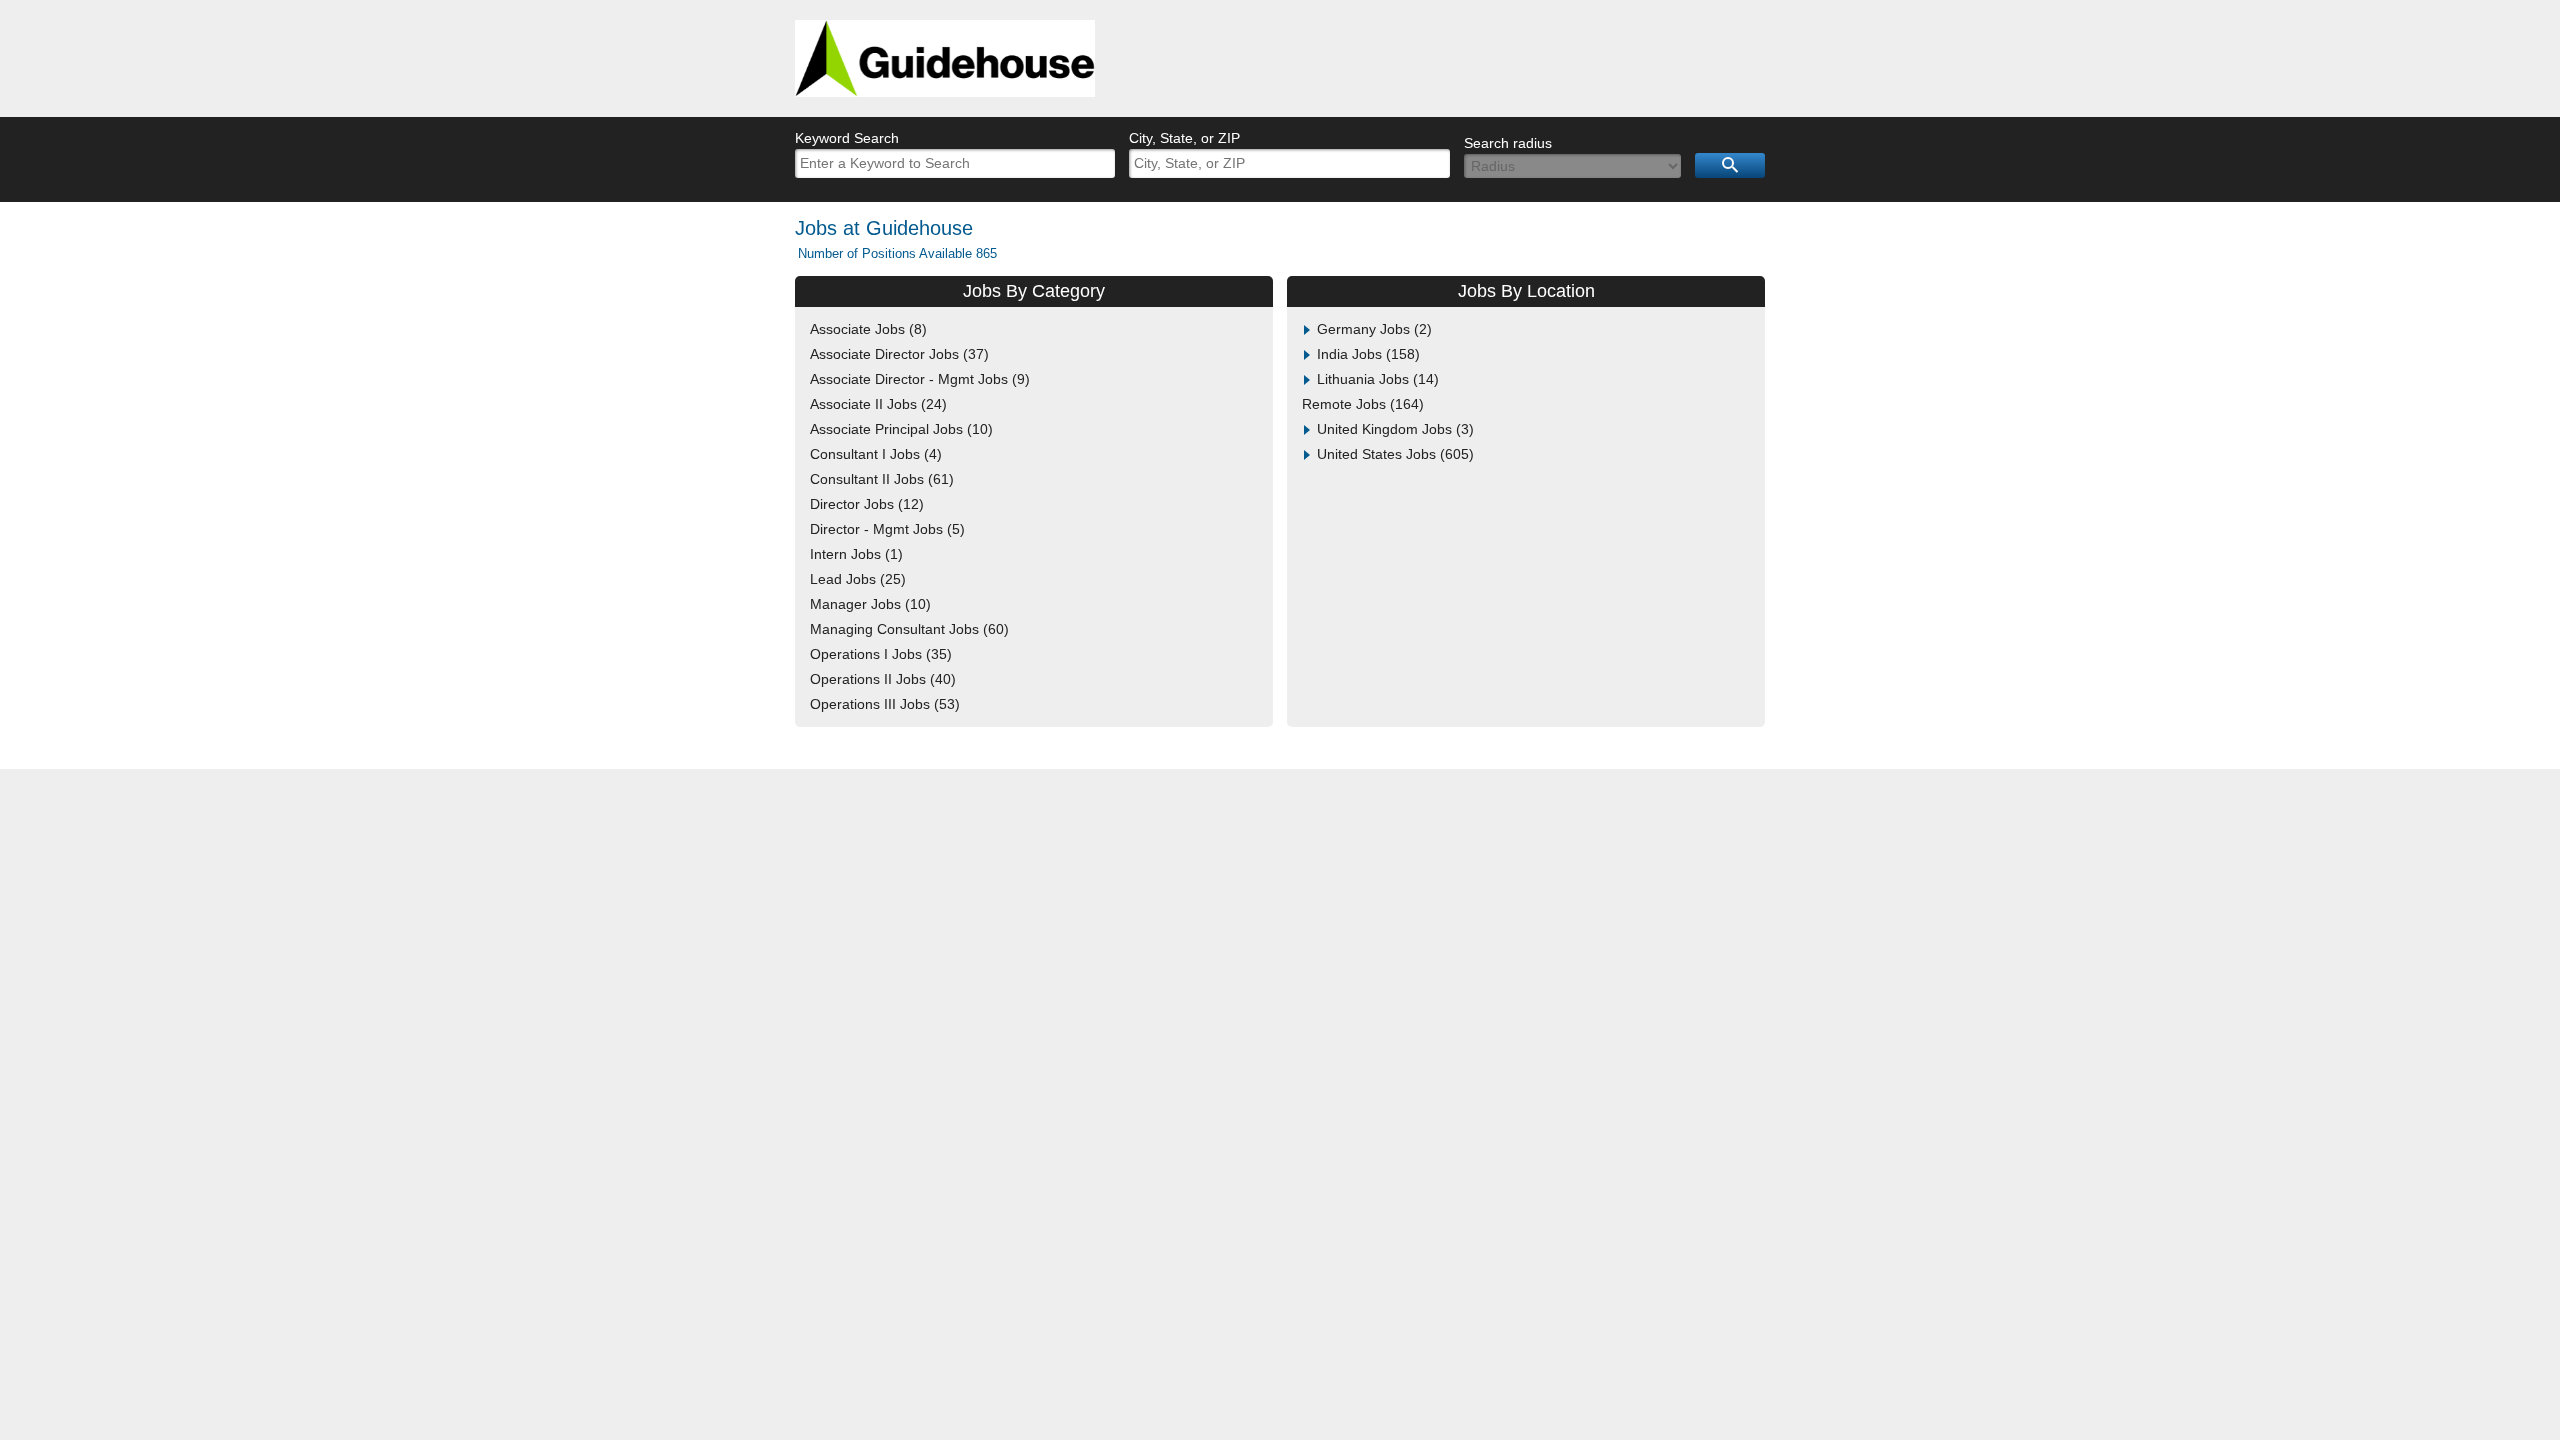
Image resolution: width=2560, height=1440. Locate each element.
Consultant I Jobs (873, 454)
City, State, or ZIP (1184, 138)
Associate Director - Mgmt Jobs (917, 379)
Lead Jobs (855, 579)
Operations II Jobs (880, 679)
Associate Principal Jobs (899, 429)
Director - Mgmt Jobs (885, 529)
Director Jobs (864, 504)
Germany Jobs (1372, 329)
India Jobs (1366, 354)
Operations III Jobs (882, 704)
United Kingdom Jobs (1393, 429)
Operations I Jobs (878, 654)
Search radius (1508, 143)
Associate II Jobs (876, 404)
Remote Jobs (1360, 404)
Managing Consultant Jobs (907, 629)
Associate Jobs (866, 329)
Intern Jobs (854, 554)
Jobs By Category (1034, 291)
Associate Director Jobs (897, 354)
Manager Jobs (868, 604)
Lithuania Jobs (1375, 379)
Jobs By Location (1526, 291)
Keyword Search (847, 138)
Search (1730, 165)
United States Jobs (1393, 454)
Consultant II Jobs (879, 479)
